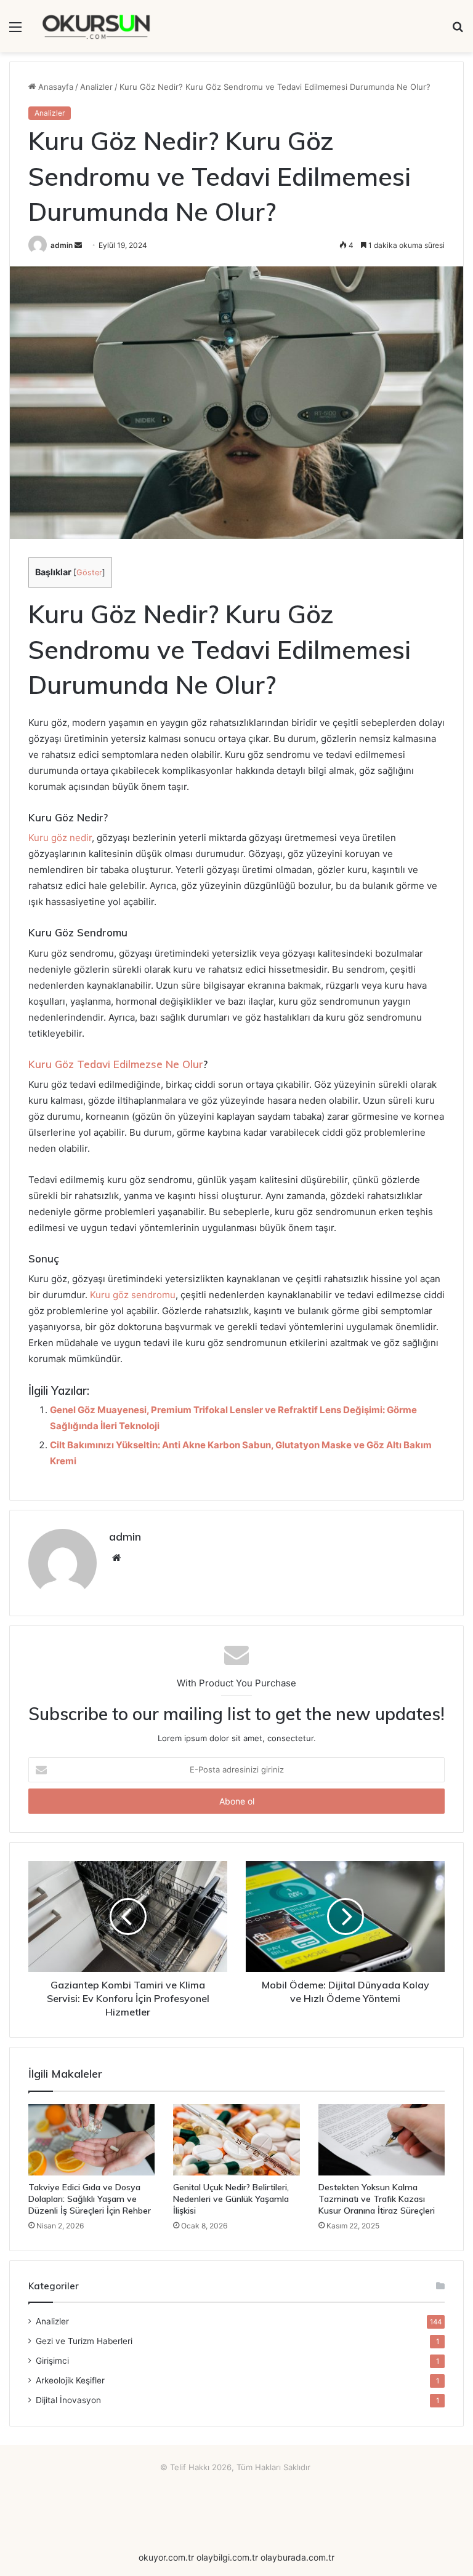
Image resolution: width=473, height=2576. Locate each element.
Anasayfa (55, 87)
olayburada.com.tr (297, 2557)
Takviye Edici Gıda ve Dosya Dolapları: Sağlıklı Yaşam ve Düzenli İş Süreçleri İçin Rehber (90, 2199)
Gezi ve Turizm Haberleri (84, 2341)
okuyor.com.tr (166, 2557)
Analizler (96, 87)
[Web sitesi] (116, 1558)
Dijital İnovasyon (68, 2400)
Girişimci (52, 2361)
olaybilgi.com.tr (227, 2557)
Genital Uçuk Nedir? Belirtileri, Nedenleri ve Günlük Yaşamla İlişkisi (231, 2199)
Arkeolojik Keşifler (70, 2380)
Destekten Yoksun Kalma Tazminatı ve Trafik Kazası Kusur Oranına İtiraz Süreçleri (377, 2199)
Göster (89, 572)
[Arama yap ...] (458, 31)
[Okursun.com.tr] (96, 26)
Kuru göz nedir (60, 838)
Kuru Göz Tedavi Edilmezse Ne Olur (116, 1064)
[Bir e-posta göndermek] (78, 245)
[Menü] (15, 31)
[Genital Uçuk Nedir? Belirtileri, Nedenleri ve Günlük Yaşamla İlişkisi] (236, 2140)
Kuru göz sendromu (133, 1295)
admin (62, 245)
